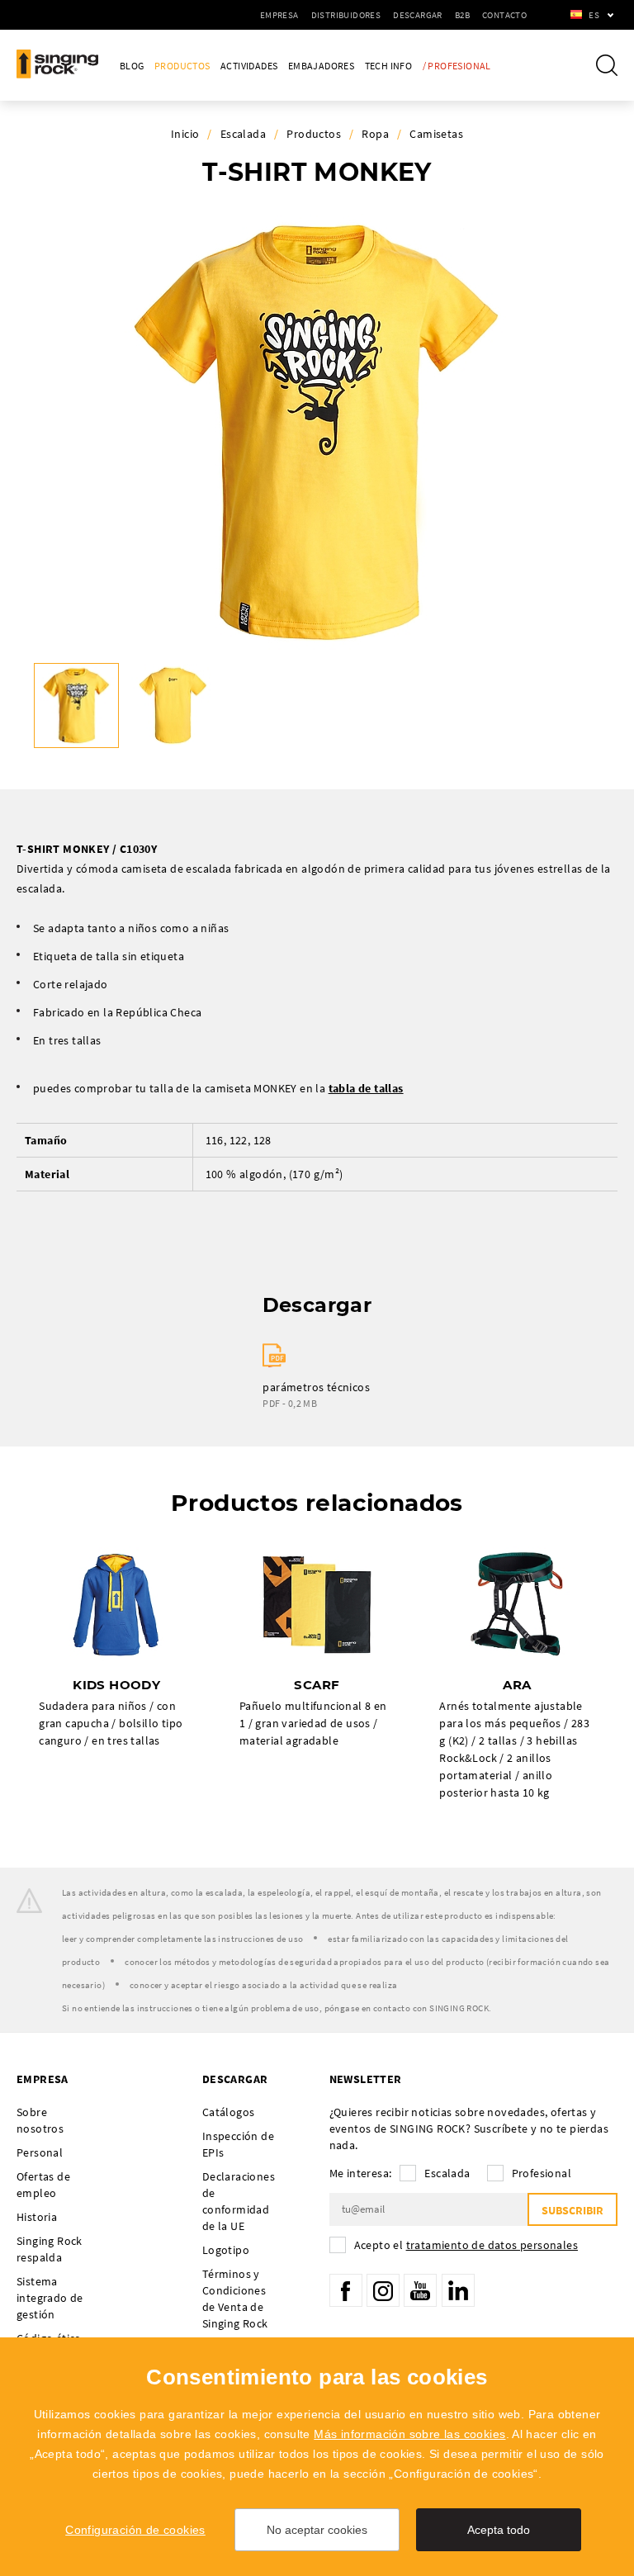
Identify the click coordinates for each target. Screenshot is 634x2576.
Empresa (279, 15)
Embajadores (321, 66)
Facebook (346, 2290)
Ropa (375, 134)
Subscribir (572, 2210)
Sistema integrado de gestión (50, 2298)
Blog (132, 66)
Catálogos (229, 2112)
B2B (462, 15)
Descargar (418, 15)
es (594, 15)
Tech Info (389, 66)
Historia (37, 2217)
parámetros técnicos (316, 1387)
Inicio (185, 134)
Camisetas (436, 134)
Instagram (383, 2290)
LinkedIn (458, 2290)
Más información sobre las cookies (409, 2434)
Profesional (542, 2173)
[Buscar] (607, 65)
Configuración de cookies (135, 2530)
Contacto (504, 15)
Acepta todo (499, 2530)
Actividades (249, 66)
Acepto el (466, 2245)
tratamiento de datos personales (492, 2245)
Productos (182, 66)
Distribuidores (346, 15)
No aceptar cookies (317, 2530)
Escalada (243, 134)
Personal (40, 2152)
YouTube (420, 2290)
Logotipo (226, 2250)
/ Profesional (457, 66)
